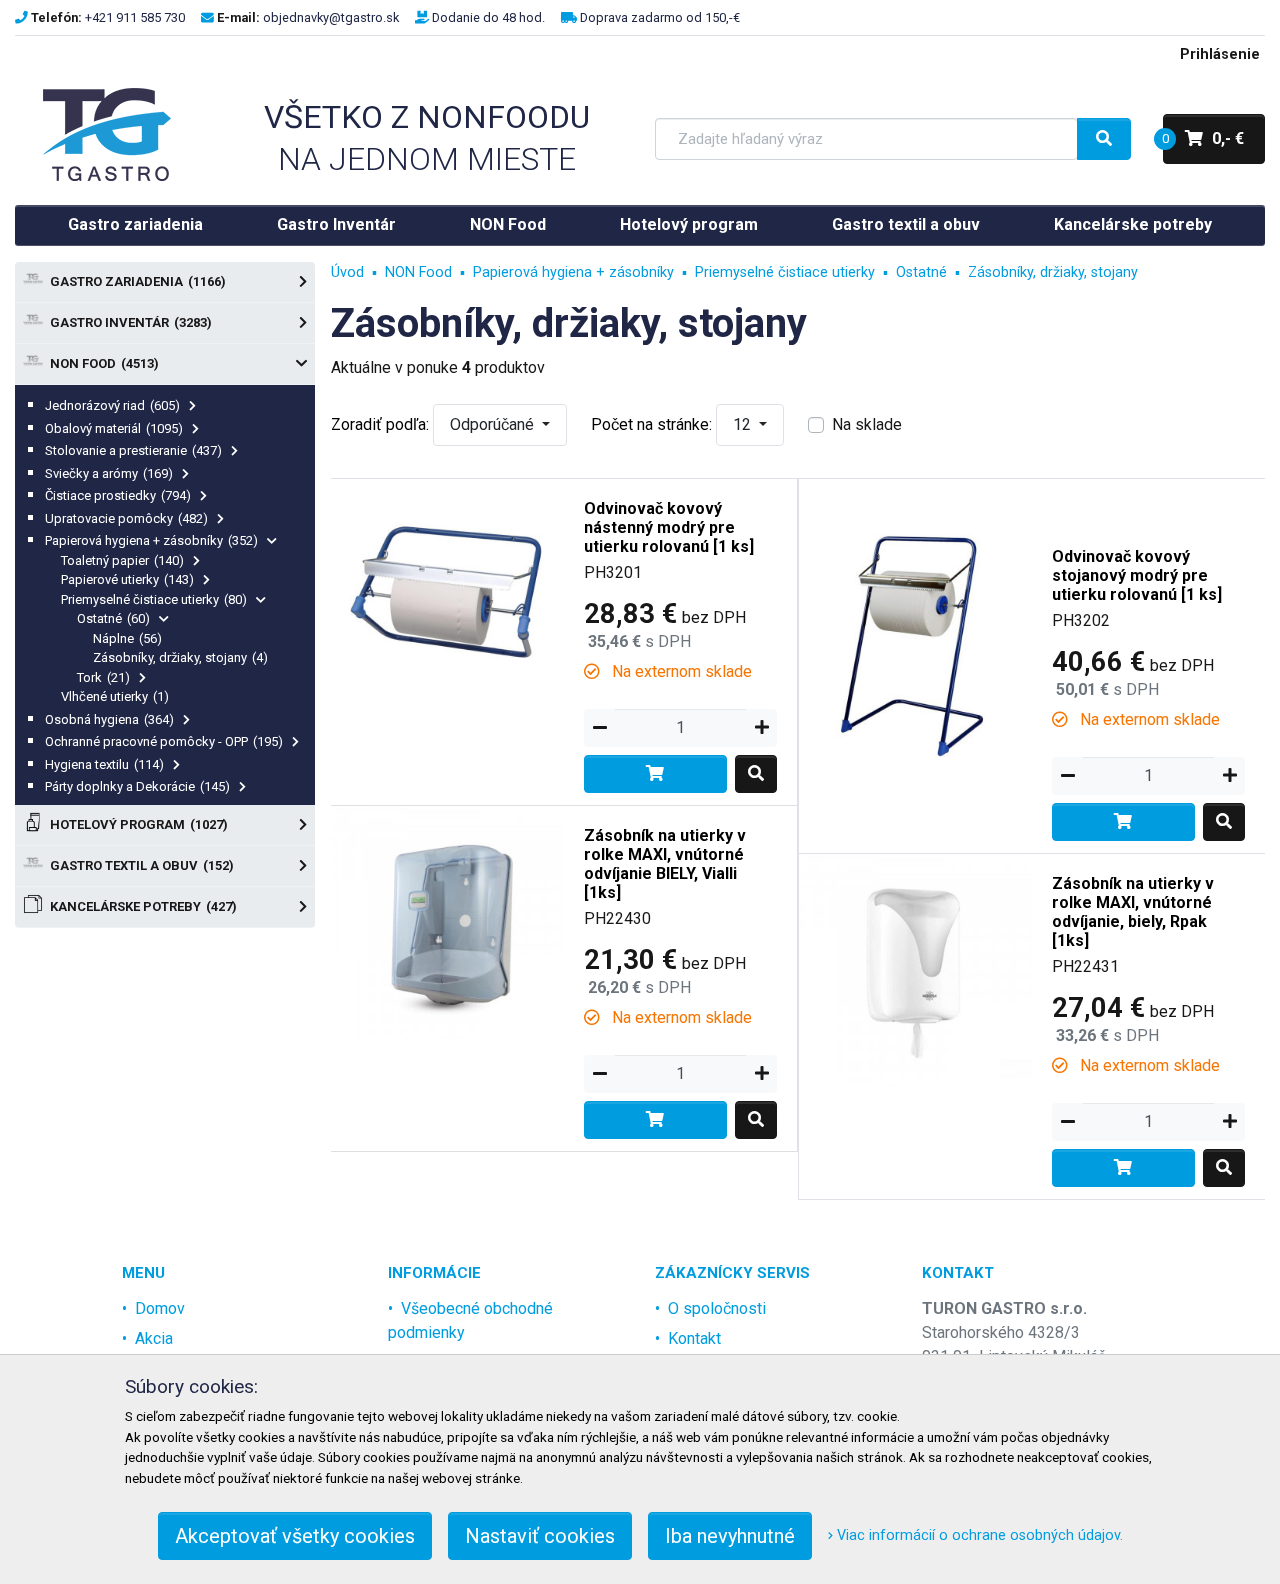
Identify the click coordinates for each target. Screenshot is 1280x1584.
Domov (160, 1308)
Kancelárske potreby (1133, 224)
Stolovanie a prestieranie (133, 450)
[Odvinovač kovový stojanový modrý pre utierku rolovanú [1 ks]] (915, 642)
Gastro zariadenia (135, 224)
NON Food (508, 224)
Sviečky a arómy (109, 473)
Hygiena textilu (104, 764)
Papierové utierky (127, 579)
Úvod (347, 272)
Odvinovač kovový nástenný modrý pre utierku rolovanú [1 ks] (669, 527)
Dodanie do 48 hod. (488, 17)
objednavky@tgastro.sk (331, 17)
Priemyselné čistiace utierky (154, 599)
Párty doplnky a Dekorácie (137, 786)
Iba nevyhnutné (730, 1536)
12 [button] (744, 424)
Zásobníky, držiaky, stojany (180, 657)
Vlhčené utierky (115, 696)
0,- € (1203, 138)
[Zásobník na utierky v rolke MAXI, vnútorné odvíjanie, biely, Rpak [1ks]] (915, 969)
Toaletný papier (122, 560)
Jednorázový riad (112, 405)
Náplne (127, 638)
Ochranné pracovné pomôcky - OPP (164, 741)
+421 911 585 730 (135, 17)
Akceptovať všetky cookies (295, 1536)
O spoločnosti (717, 1308)
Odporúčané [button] (494, 424)
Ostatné (113, 618)
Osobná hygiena (109, 719)
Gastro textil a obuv (906, 224)
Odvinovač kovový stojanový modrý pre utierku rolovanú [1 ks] (1137, 575)
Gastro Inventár (336, 224)
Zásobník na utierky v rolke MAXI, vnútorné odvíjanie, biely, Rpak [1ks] (1133, 912)
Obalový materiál (114, 428)
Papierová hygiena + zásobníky (151, 540)
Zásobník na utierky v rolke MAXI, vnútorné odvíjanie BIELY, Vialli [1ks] (665, 864)
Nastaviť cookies (540, 1536)
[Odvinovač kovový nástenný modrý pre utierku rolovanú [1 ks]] (447, 594)
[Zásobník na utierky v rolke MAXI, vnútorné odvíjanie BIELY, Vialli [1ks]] (447, 921)
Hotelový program (689, 224)
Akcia (154, 1338)
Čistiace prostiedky (118, 495)
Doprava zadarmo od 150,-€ (660, 17)
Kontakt (694, 1338)
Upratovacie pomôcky (126, 518)
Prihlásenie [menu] (1220, 54)
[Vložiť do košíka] (655, 774)
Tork (103, 677)
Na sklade (867, 424)
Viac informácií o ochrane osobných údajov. (978, 1535)
